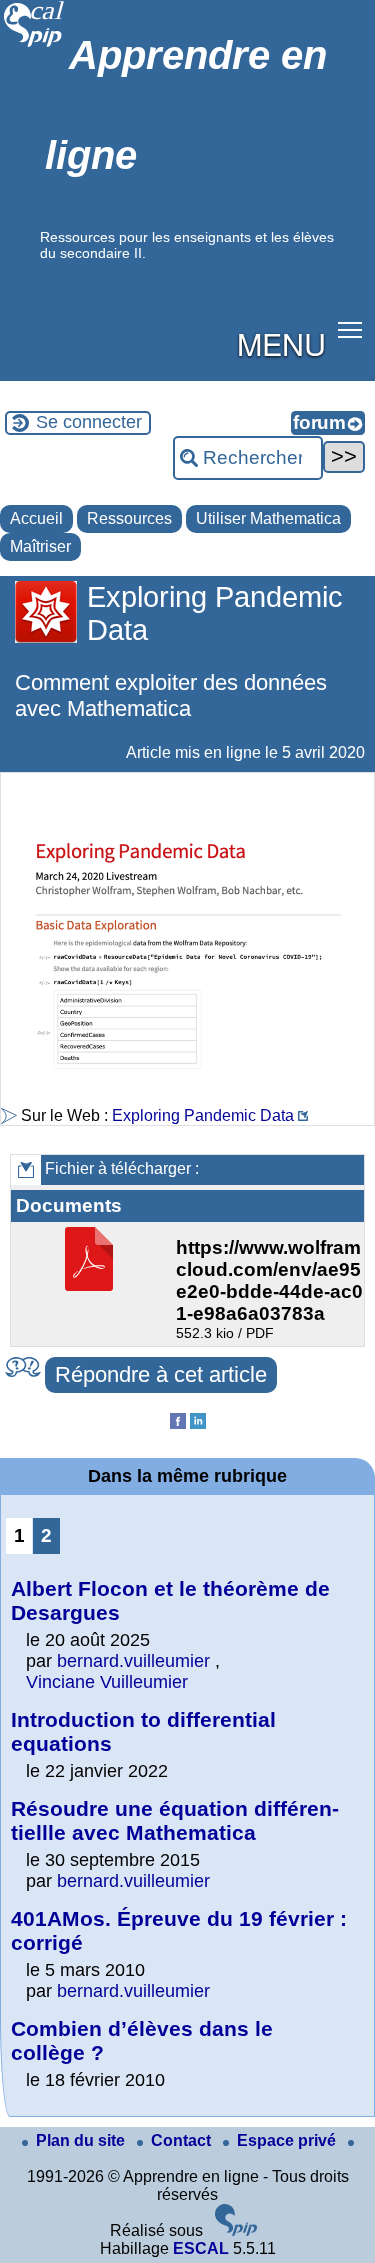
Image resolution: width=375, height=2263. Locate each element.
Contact (183, 2140)
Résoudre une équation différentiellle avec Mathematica (175, 1820)
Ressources (129, 518)
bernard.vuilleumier (133, 1661)
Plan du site (82, 2140)
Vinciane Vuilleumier (107, 1682)
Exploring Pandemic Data (203, 1115)
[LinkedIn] (198, 1423)
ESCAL (201, 2248)
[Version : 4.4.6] (236, 2230)
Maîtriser (40, 546)
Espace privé (288, 2140)
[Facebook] (178, 1423)
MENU (281, 343)
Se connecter (89, 422)
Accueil (36, 518)
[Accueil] (34, 44)
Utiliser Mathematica (268, 518)
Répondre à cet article (161, 1374)
